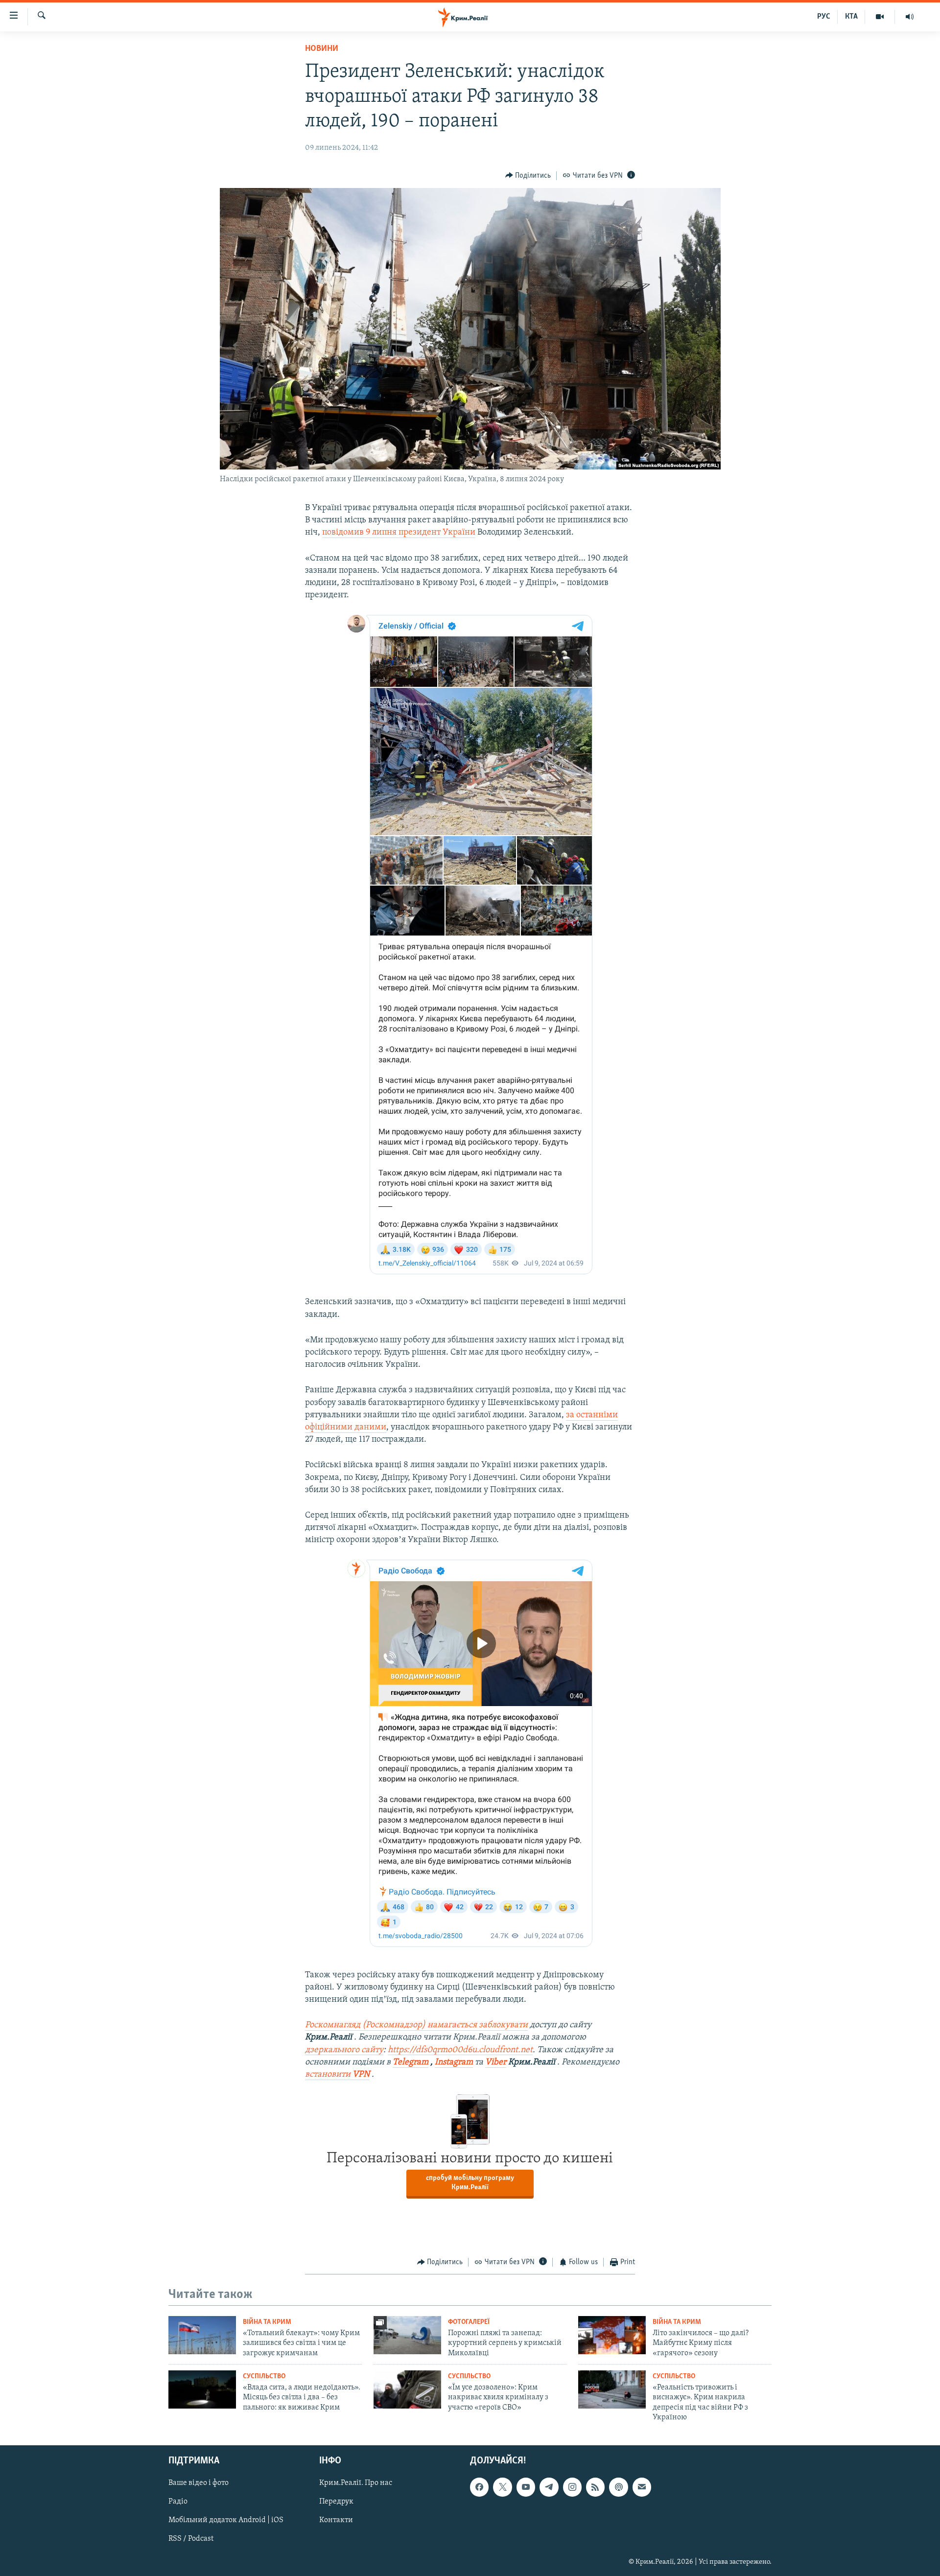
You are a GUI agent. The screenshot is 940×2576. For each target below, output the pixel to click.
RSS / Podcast (191, 2539)
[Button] (528, 176)
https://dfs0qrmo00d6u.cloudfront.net (460, 2050)
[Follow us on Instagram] (572, 2487)
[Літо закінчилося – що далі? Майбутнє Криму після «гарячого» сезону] (612, 2335)
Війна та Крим (267, 2322)
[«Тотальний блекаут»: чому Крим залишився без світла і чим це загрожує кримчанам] (202, 2335)
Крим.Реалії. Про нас (356, 2483)
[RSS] (595, 2487)
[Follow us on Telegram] (549, 2487)
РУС (824, 17)
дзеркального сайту (344, 2050)
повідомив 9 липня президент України (399, 533)
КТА (851, 17)
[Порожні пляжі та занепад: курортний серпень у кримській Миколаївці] (407, 2335)
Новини (322, 49)
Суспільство (264, 2377)
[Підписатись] (642, 2487)
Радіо (178, 2502)
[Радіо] (910, 17)
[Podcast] (618, 2487)
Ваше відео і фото (199, 2483)
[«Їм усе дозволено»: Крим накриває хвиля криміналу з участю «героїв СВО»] (407, 2389)
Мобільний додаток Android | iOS (226, 2520)
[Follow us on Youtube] (526, 2487)
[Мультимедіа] (880, 17)
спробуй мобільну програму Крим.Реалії (470, 2183)
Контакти (336, 2520)
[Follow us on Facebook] (479, 2487)
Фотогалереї (469, 2322)
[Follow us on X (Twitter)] (502, 2487)
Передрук (336, 2502)
